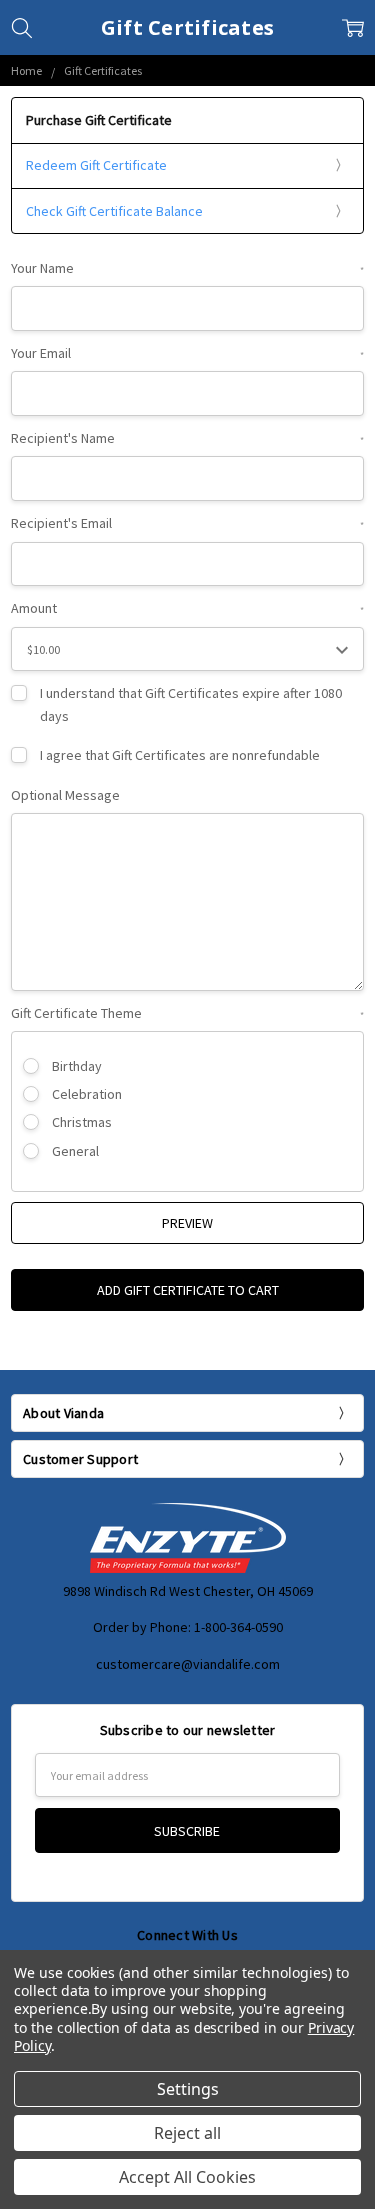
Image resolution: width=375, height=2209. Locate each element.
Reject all (187, 2133)
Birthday (77, 1066)
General (75, 1151)
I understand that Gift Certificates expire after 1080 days (191, 704)
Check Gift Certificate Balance (114, 211)
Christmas (82, 1122)
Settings (188, 2089)
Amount (187, 608)
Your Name (187, 268)
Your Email (187, 353)
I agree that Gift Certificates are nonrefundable (180, 755)
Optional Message (65, 795)
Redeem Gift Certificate (96, 165)
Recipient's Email (187, 523)
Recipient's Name (187, 438)
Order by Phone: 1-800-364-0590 (188, 1627)
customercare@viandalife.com (188, 1664)
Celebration (87, 1094)
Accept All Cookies (187, 2177)
